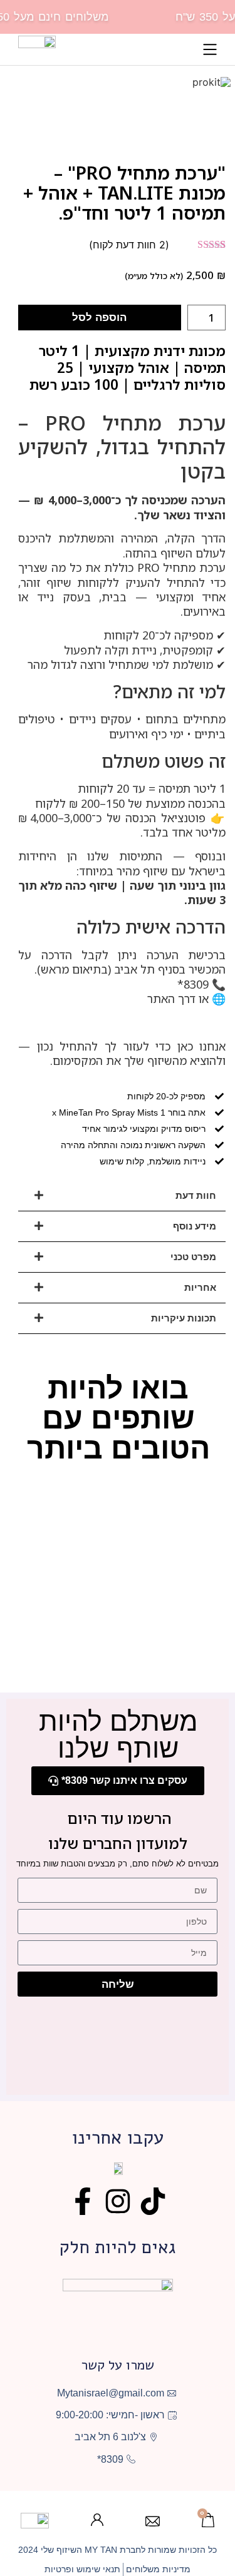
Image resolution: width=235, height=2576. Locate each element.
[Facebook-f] (83, 2201)
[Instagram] (118, 2201)
